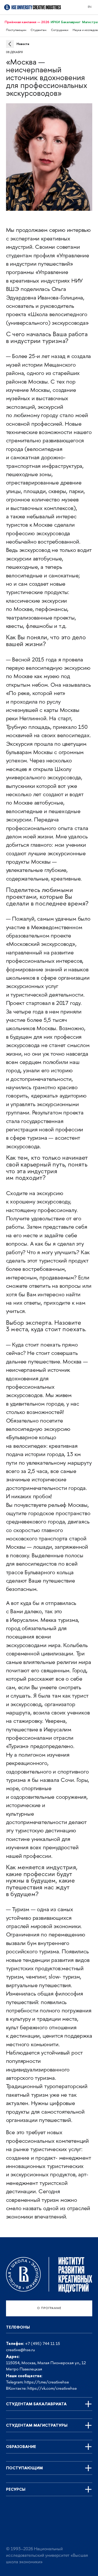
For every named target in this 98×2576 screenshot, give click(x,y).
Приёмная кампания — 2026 (27, 22)
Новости (23, 44)
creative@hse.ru (21, 2350)
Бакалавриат (71, 22)
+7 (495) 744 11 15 (43, 2344)
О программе (49, 2308)
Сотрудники (60, 30)
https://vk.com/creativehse (52, 2389)
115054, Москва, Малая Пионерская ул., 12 (46, 2363)
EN (90, 7)
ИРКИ (55, 22)
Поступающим (16, 30)
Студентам (39, 30)
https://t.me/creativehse (47, 2383)
